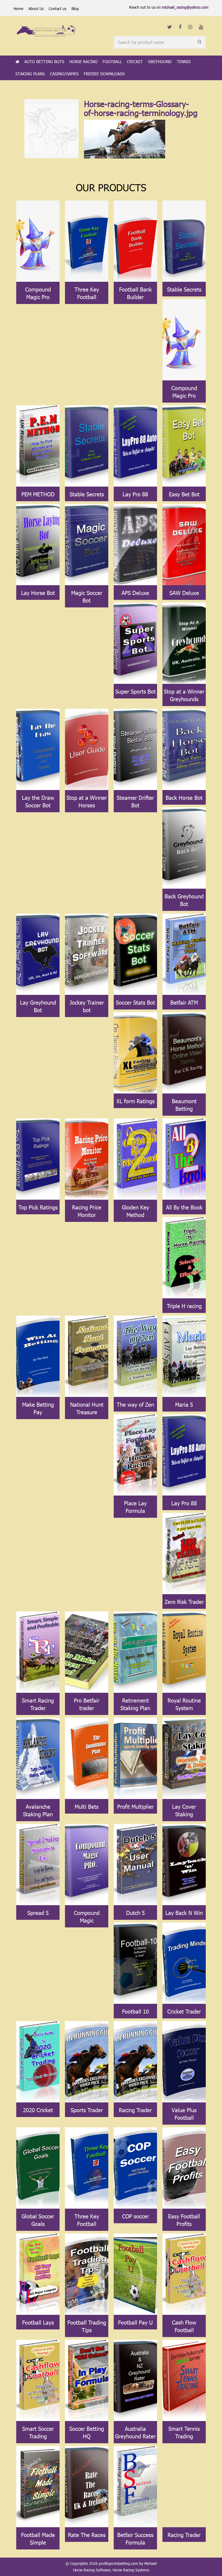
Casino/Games (64, 74)
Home (18, 9)
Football (112, 62)
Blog (75, 9)
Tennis (184, 62)
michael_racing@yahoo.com (185, 7)
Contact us (58, 9)
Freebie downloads (104, 74)
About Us (36, 9)
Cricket (135, 62)
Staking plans (30, 74)
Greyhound (160, 62)
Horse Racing (83, 62)
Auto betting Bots (44, 62)
